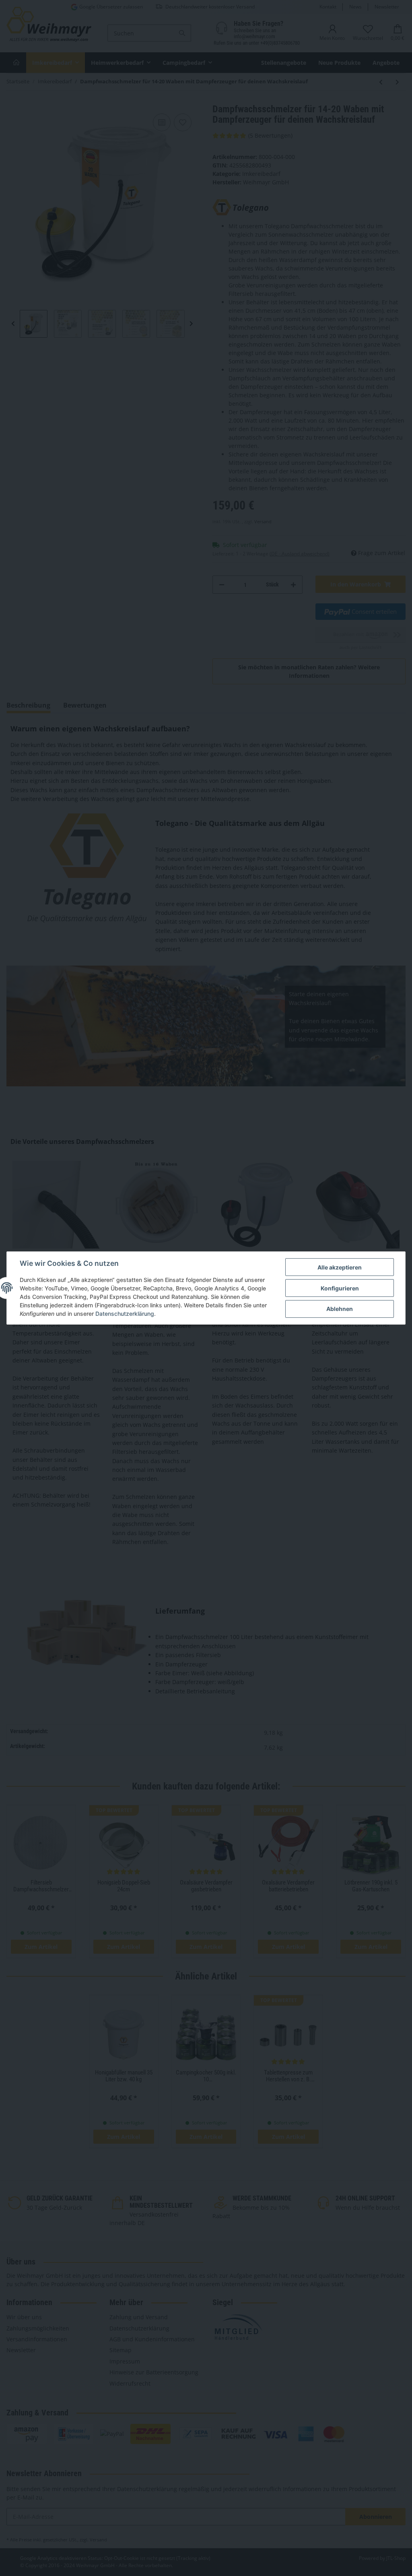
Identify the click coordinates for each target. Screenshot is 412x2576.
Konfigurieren (340, 1288)
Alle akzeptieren (340, 1267)
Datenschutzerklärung (125, 1314)
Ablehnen (340, 1309)
